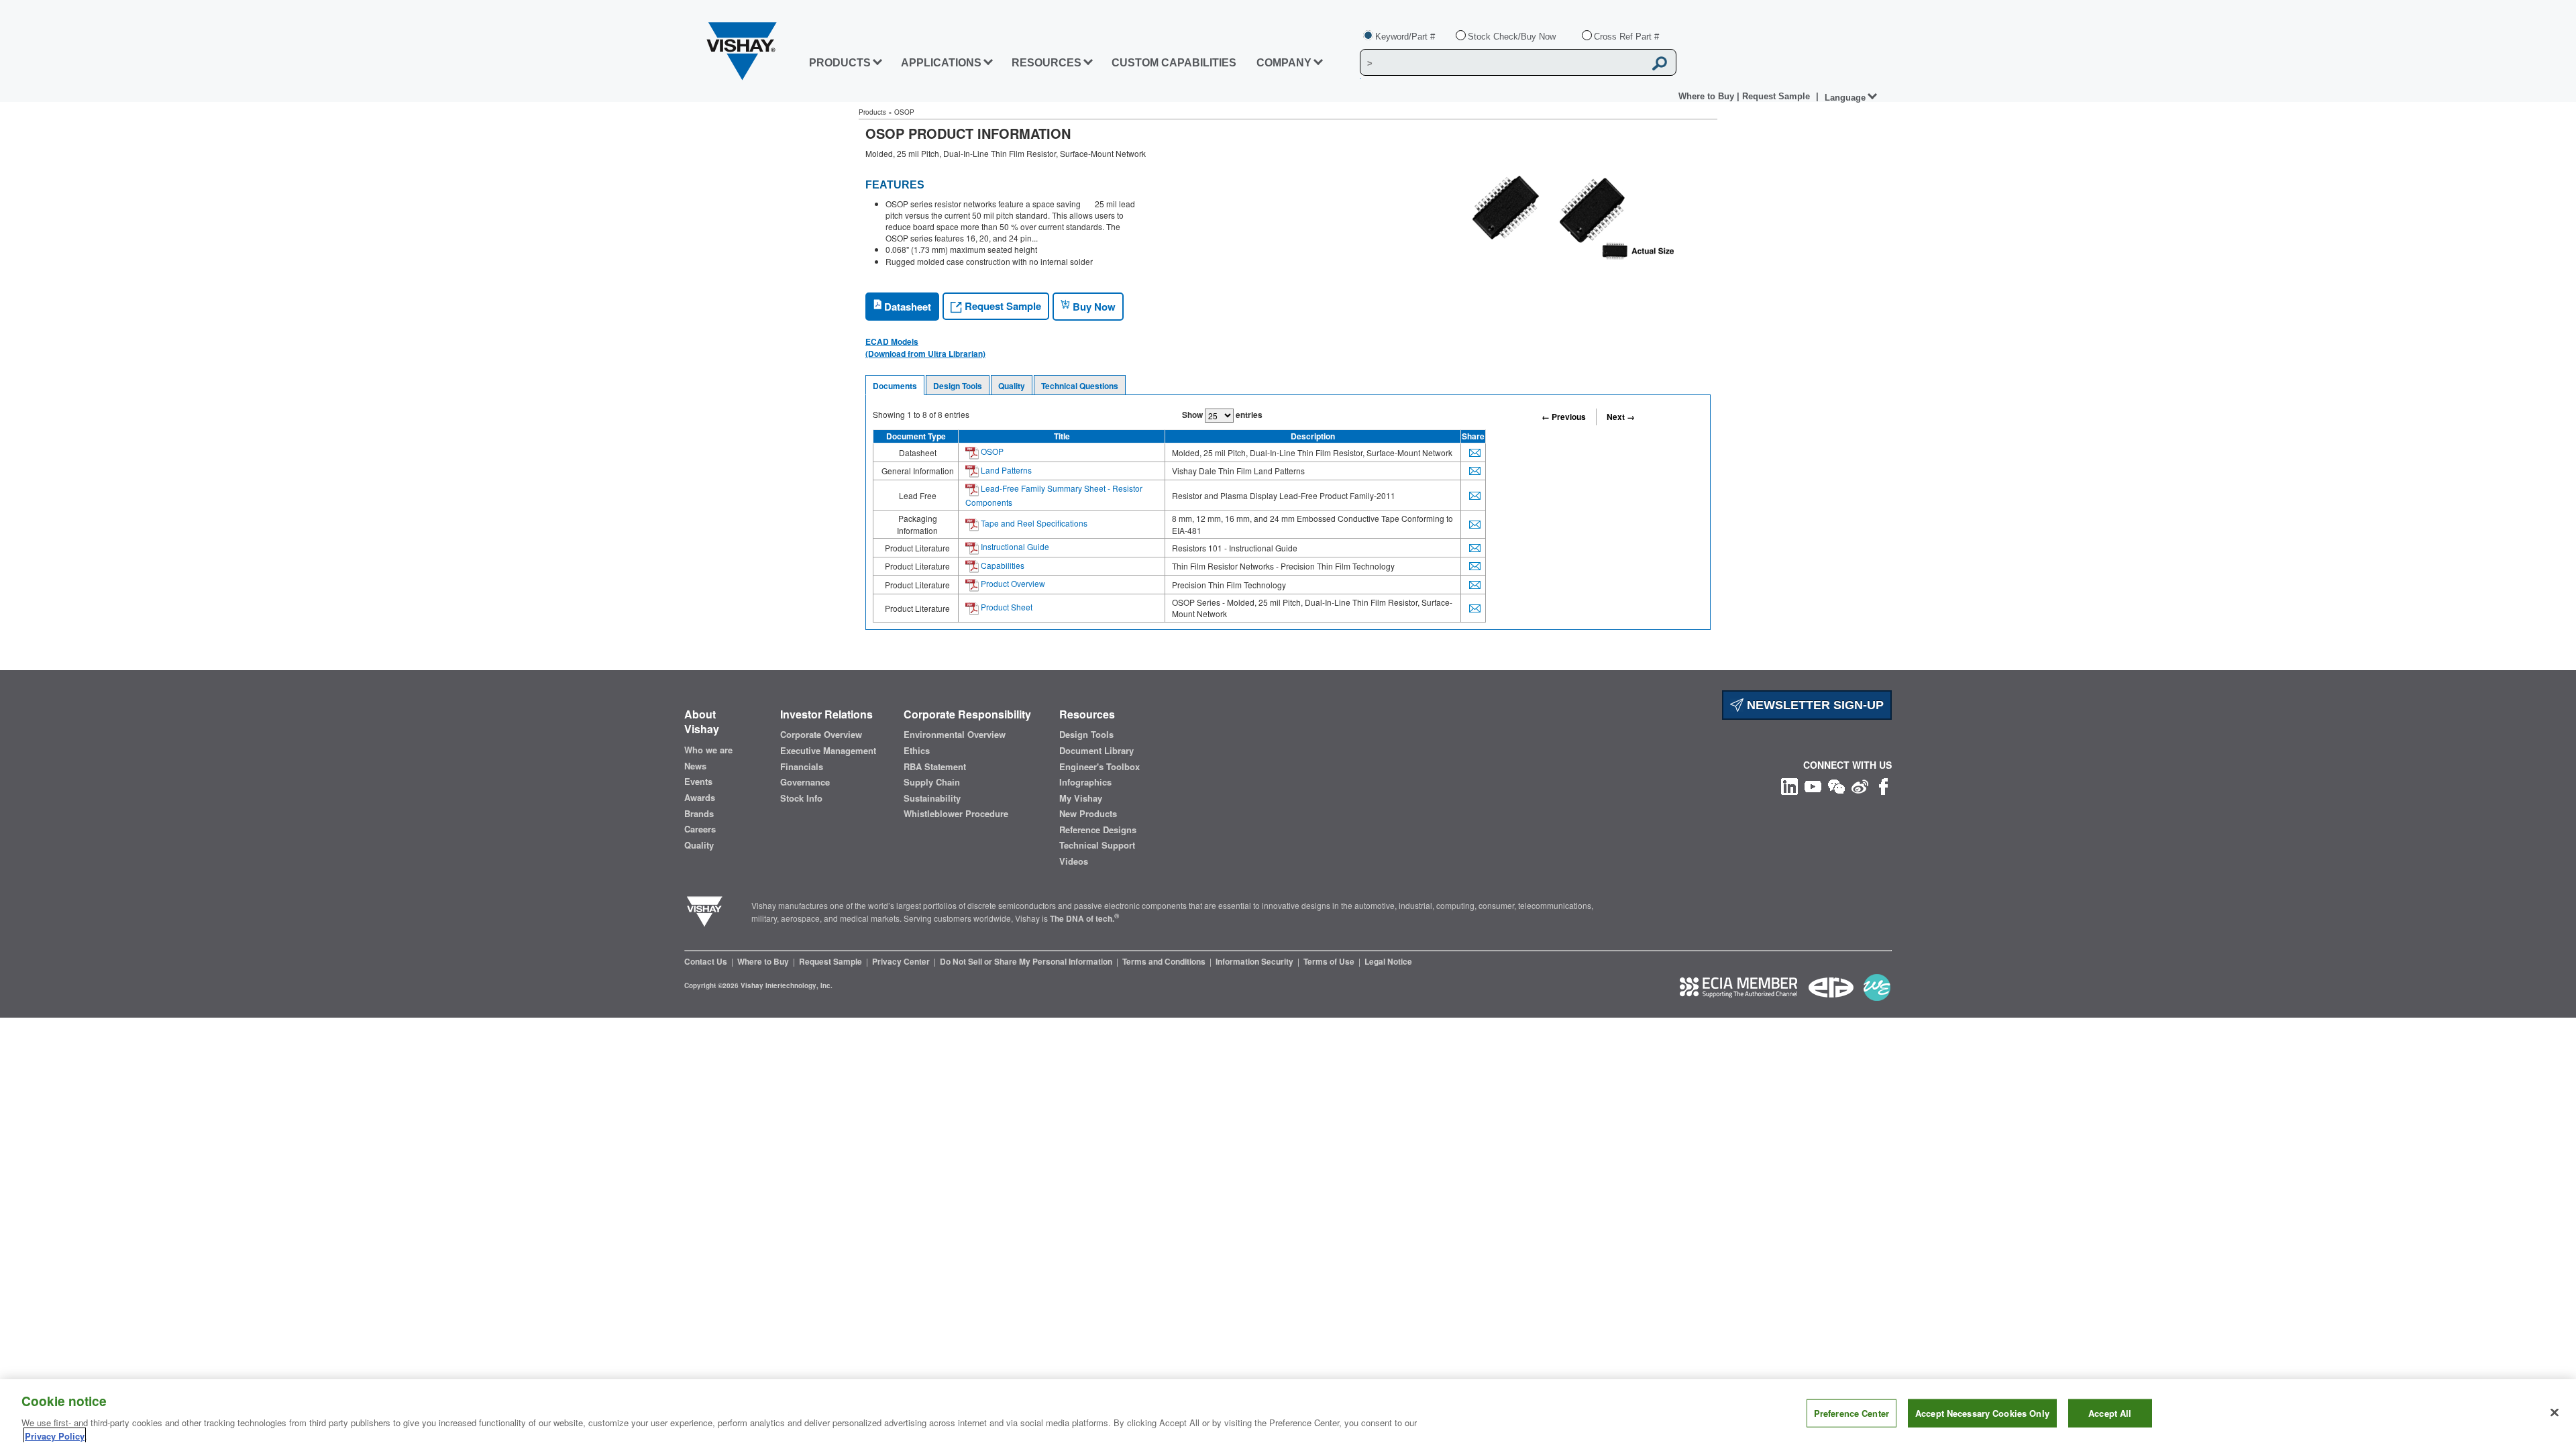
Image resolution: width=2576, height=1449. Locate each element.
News (695, 766)
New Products (1088, 814)
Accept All (2110, 1413)
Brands (699, 814)
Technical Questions (1080, 386)
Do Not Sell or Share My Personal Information (1027, 961)
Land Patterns (1005, 470)
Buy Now (1093, 307)
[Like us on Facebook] (1883, 785)
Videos (1074, 861)
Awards (700, 798)
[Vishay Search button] (1660, 63)
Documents (895, 386)
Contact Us (707, 961)
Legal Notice (1388, 961)
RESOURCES (1046, 63)
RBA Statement (935, 767)
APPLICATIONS (941, 63)
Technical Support (1097, 845)
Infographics (1085, 782)
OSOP (991, 451)
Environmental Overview (955, 735)
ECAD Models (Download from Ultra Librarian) (925, 347)
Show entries (1222, 415)
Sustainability (932, 798)
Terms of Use (1330, 961)
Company (1284, 63)
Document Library (1096, 751)
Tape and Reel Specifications (1033, 523)
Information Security (1255, 961)
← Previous (1564, 417)
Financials (802, 767)
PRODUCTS (840, 63)
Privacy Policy (55, 1435)
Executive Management (828, 751)
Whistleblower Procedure (956, 814)
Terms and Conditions (1165, 961)
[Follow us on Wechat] (1836, 785)
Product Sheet (1006, 607)
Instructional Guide (1014, 546)
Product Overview (1012, 583)
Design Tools (958, 386)
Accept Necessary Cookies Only (1982, 1413)
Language (1845, 98)
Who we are (708, 750)
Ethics (917, 751)
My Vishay (1081, 798)
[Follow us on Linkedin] (1789, 785)
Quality (1012, 386)
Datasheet (906, 307)
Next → (1621, 417)
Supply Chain (932, 782)
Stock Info (801, 798)
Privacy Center (902, 961)
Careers (700, 829)
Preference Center (1851, 1413)
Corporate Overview (821, 735)
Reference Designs (1098, 830)
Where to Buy (1708, 96)
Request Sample (1002, 306)
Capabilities (1002, 565)
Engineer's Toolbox (1099, 767)
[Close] (2555, 1413)
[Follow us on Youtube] (1813, 785)
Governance (805, 782)
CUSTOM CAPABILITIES (1174, 63)
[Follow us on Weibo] (1860, 785)
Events (698, 782)
